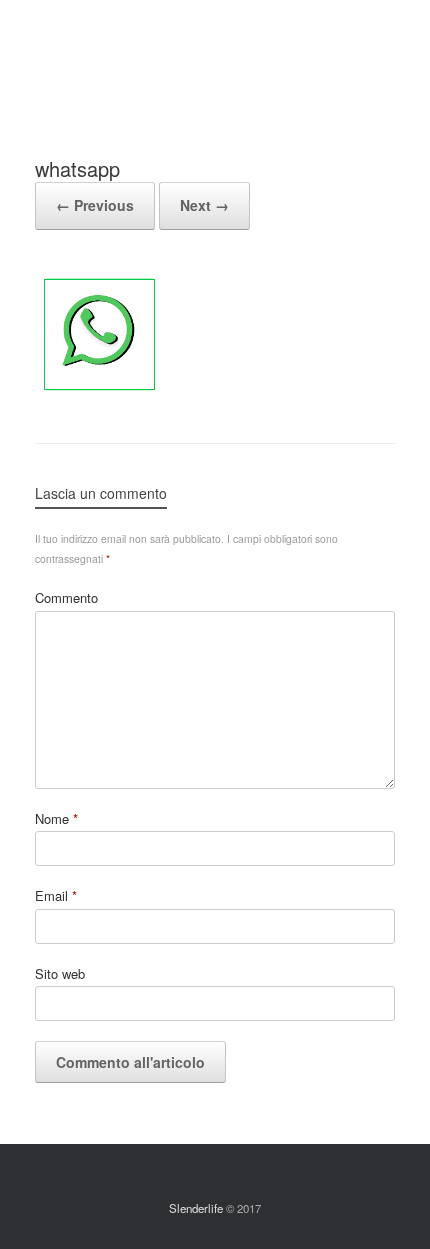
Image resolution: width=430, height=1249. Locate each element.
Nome (56, 818)
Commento (66, 597)
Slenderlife (196, 1208)
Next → (204, 205)
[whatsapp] (99, 392)
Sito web (60, 973)
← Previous (95, 205)
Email (56, 895)
